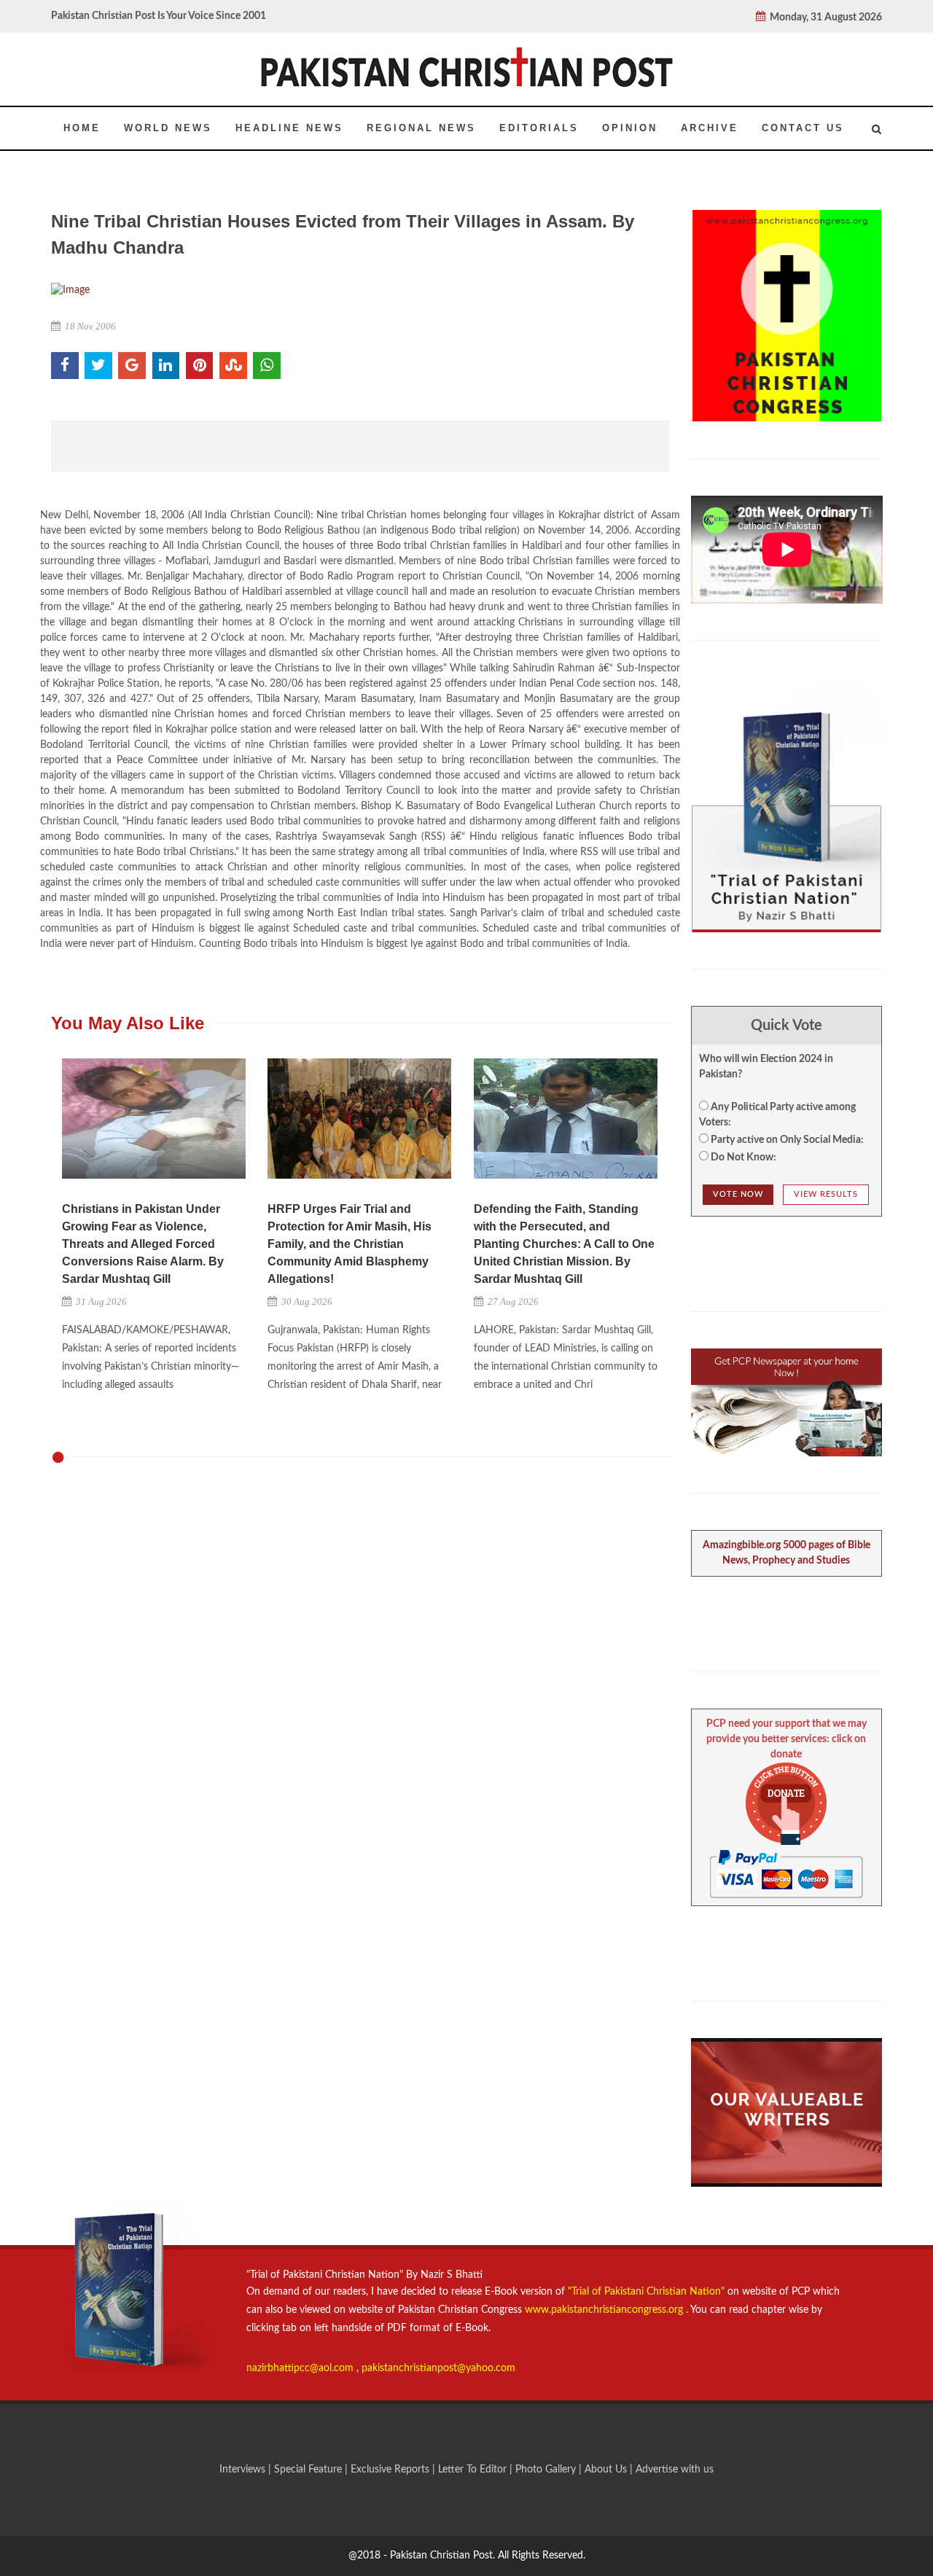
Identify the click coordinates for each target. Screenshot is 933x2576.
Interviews (244, 2470)
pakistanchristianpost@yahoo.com (438, 2368)
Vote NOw (738, 1194)
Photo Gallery (546, 2470)
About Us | (610, 2470)
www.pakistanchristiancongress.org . (605, 2310)
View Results (826, 1194)
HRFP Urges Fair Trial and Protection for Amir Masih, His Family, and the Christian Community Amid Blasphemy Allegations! (350, 1244)
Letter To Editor (474, 2470)
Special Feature (309, 2470)
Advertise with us (675, 2470)
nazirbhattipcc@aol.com (301, 2368)
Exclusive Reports (391, 2470)
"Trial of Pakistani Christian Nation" (648, 2292)
